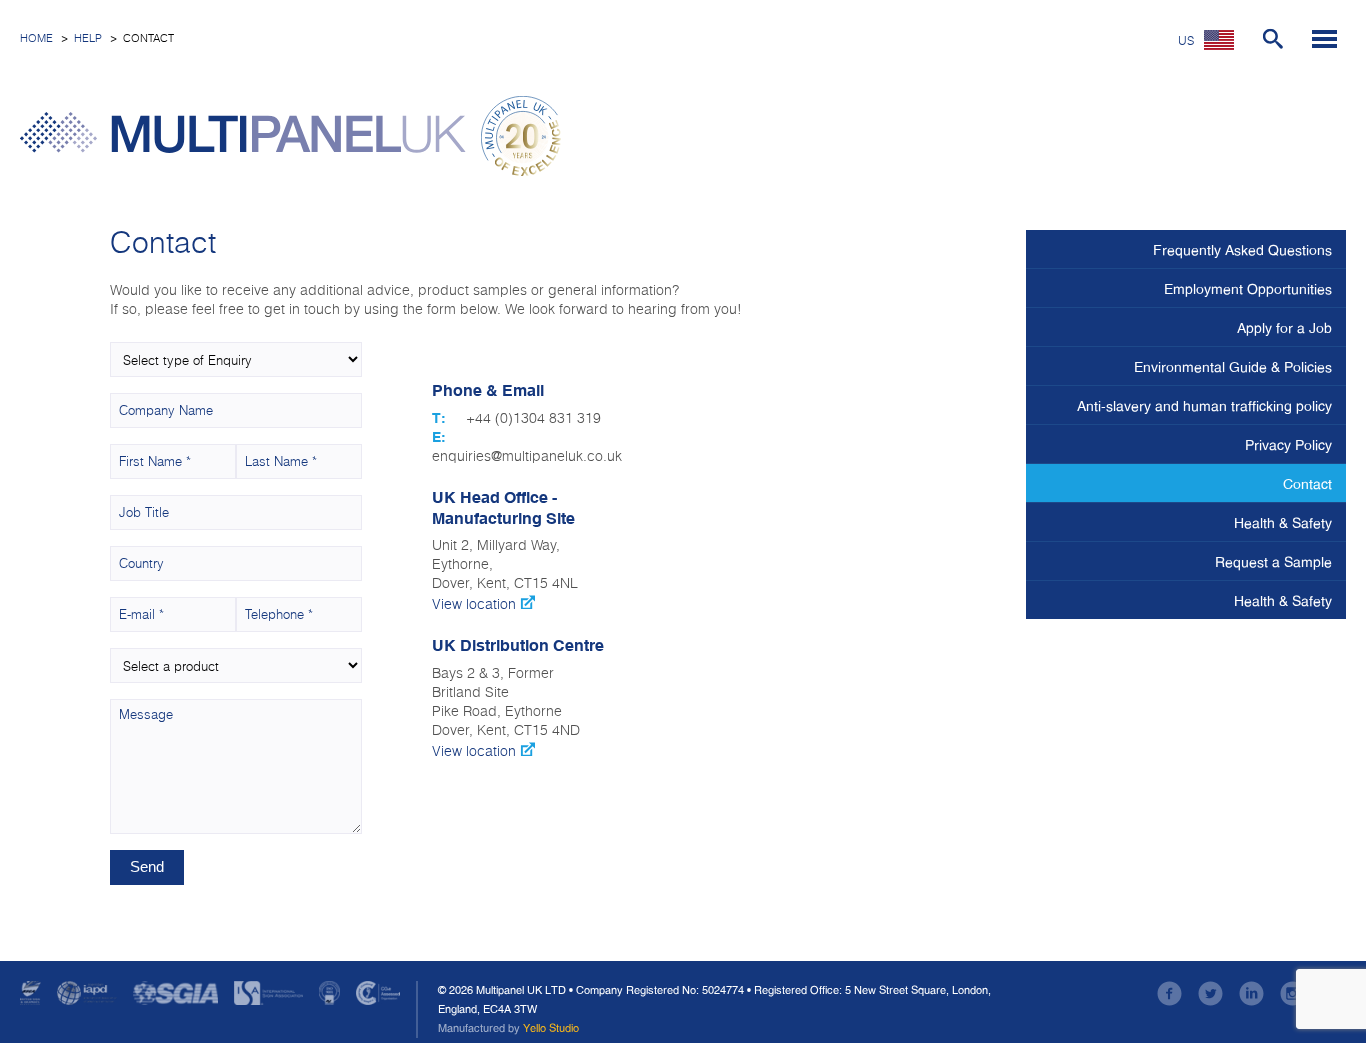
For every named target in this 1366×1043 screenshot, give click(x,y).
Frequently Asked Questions (1242, 250)
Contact (1307, 484)
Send (147, 866)
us (1186, 42)
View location (476, 605)
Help (88, 38)
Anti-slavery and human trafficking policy (1204, 406)
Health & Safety (1283, 523)
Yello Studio (551, 1028)
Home (36, 38)
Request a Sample (1273, 562)
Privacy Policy (1288, 445)
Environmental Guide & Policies (1233, 367)
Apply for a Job (1284, 328)
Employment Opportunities (1248, 289)
